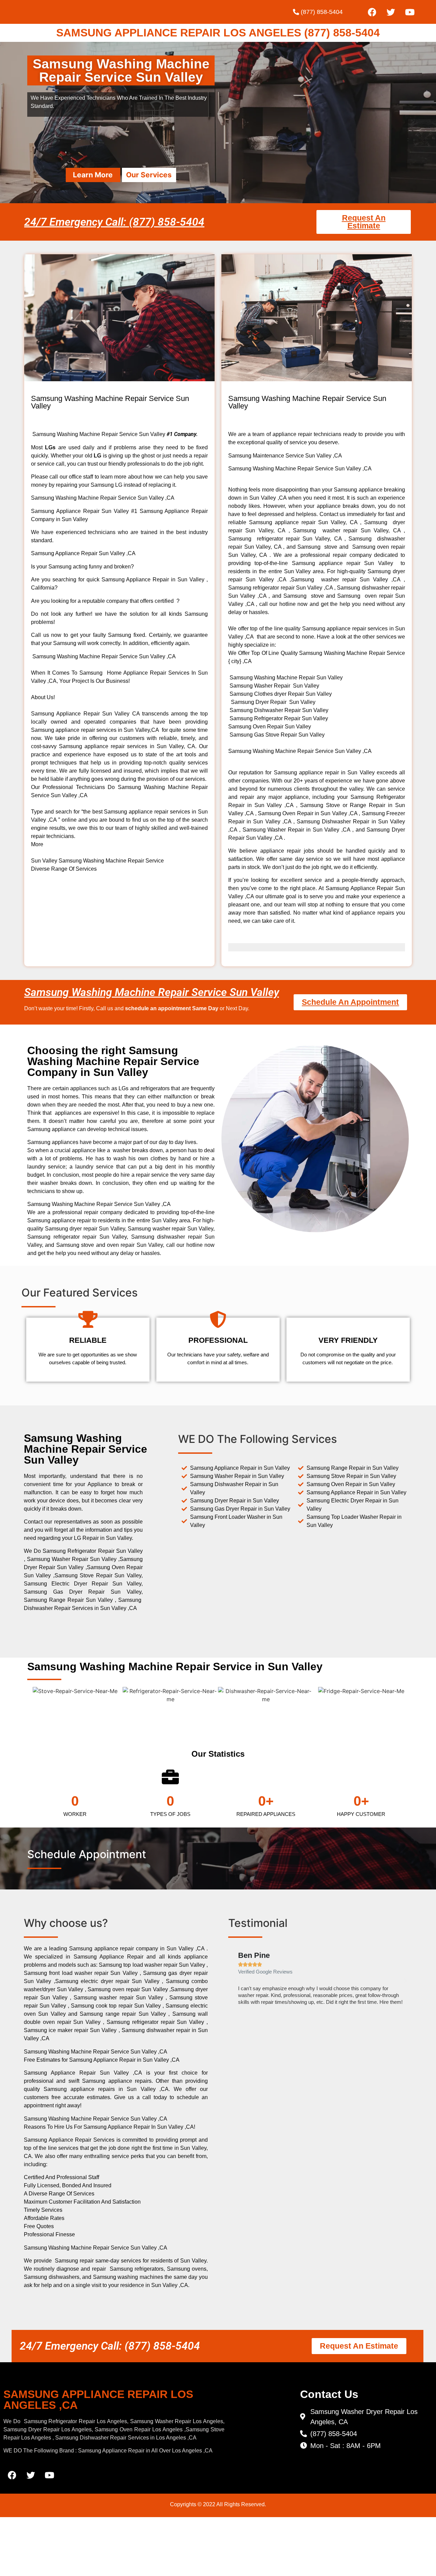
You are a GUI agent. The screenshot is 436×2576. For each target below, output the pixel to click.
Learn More (93, 175)
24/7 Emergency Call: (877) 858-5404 (114, 222)
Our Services (149, 175)
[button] (235, 1981)
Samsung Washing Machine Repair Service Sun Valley (152, 992)
